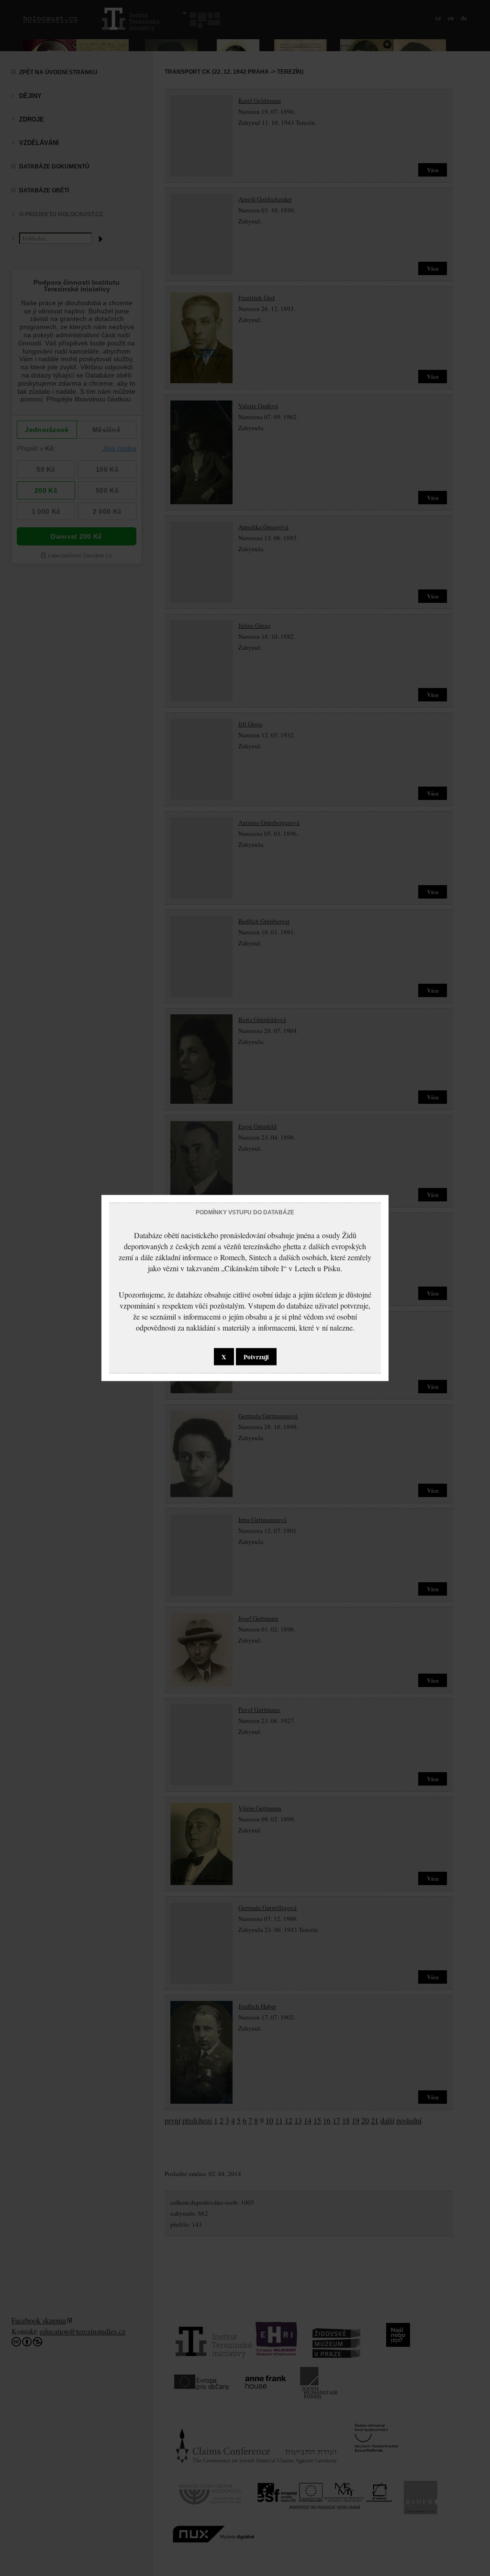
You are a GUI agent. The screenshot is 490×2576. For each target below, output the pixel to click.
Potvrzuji (256, 1357)
